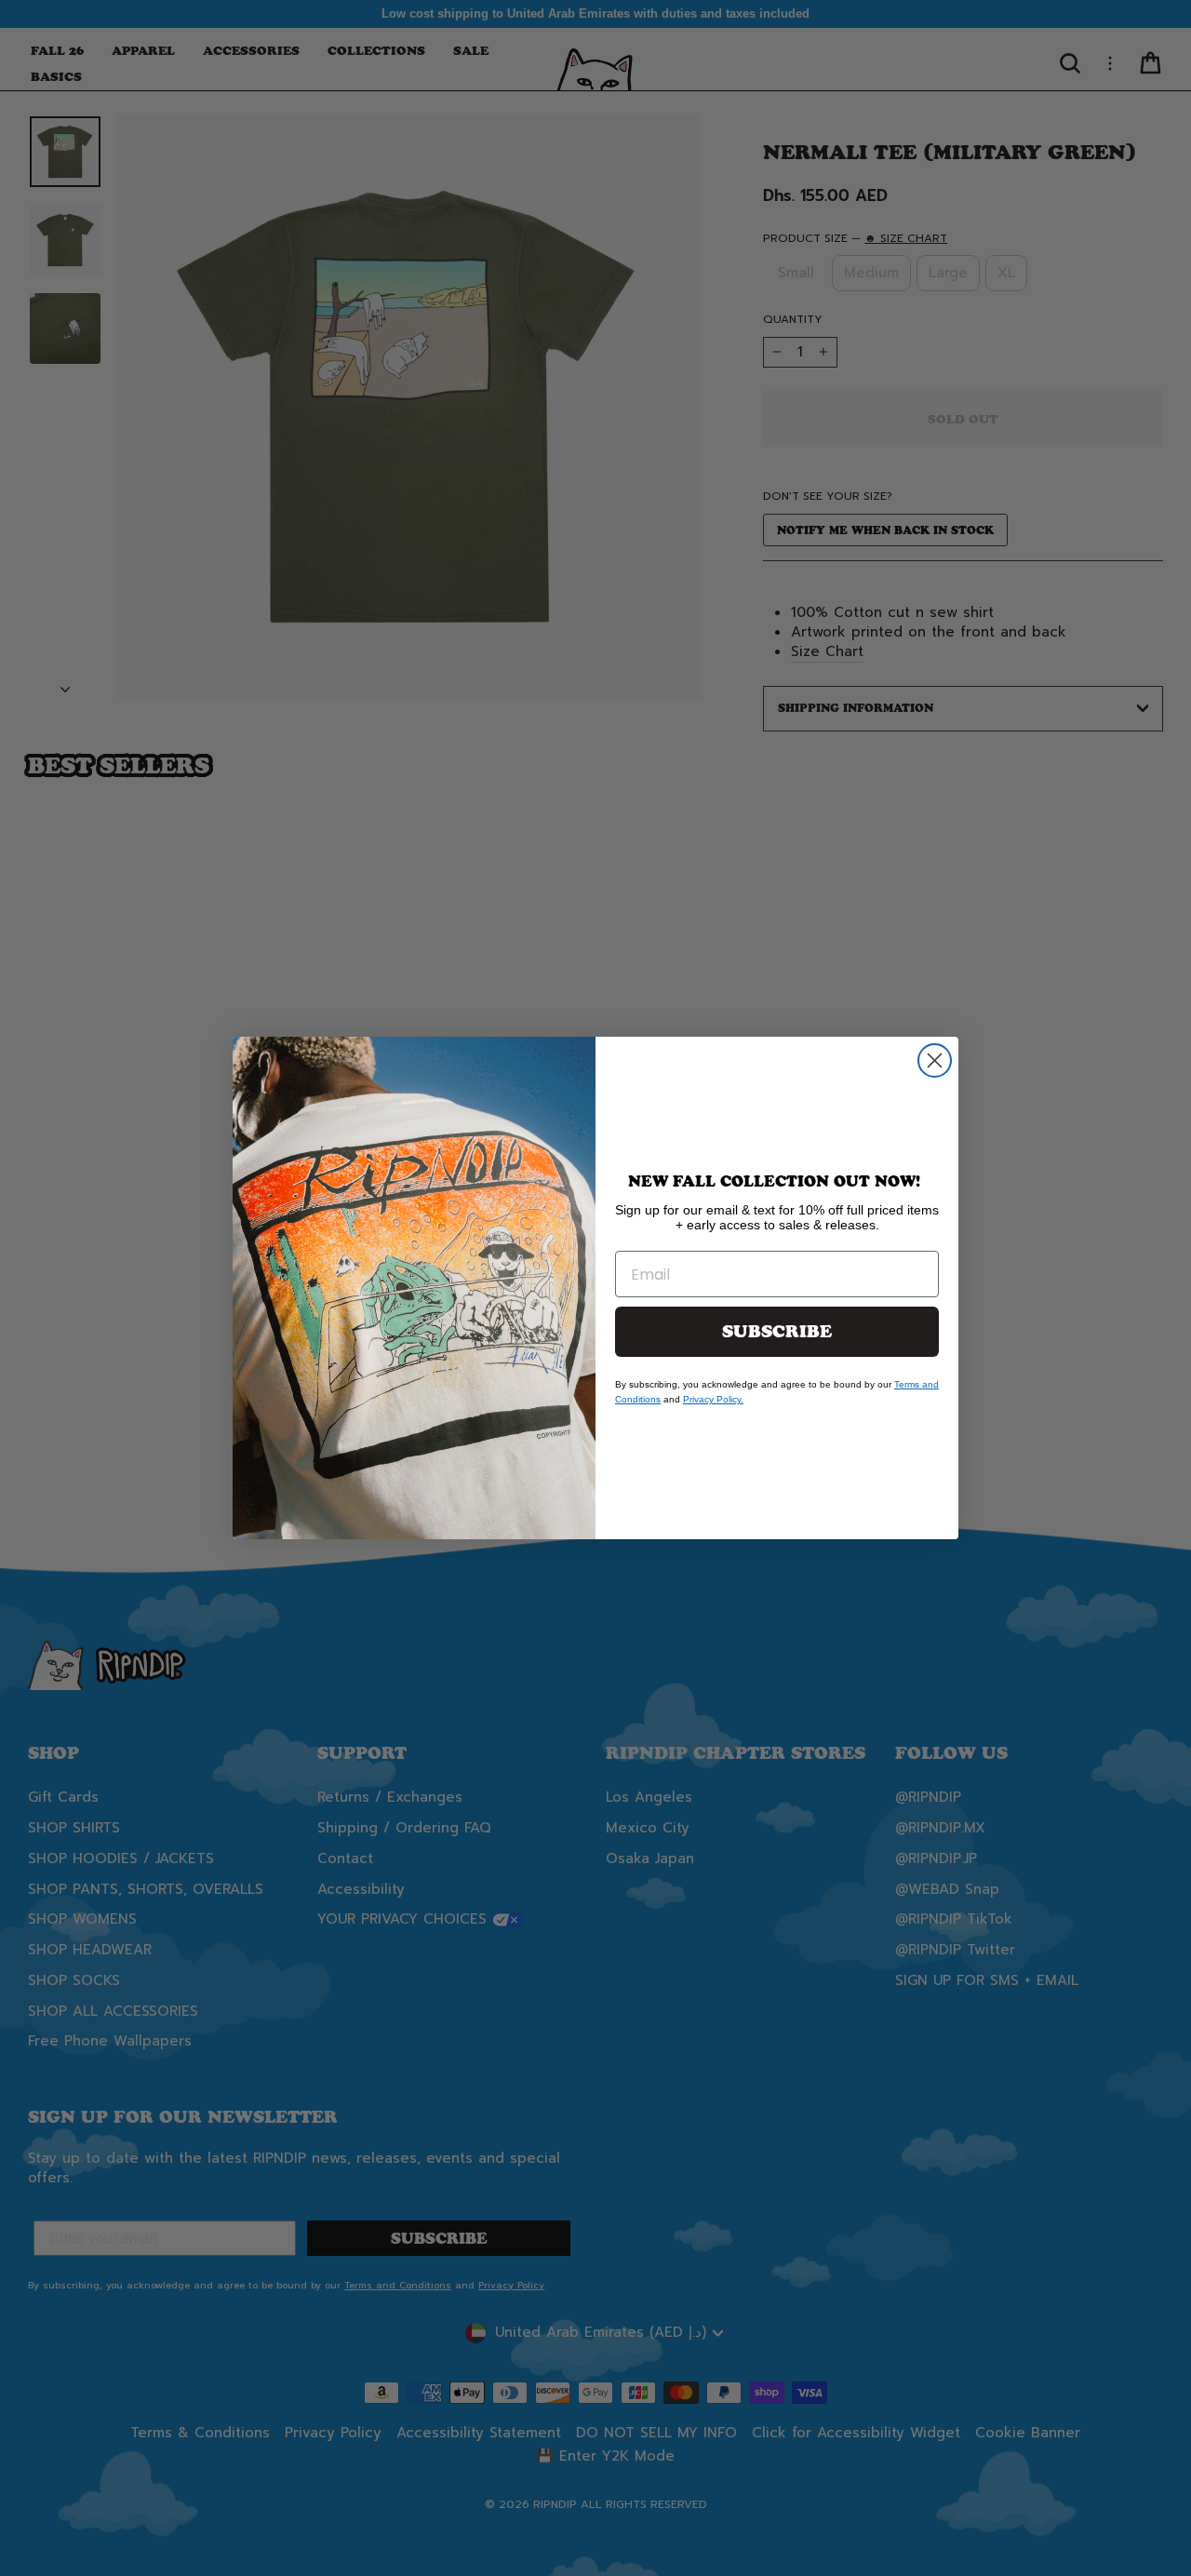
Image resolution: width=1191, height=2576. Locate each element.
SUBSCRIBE (777, 1332)
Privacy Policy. (713, 1399)
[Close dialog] (935, 1060)
